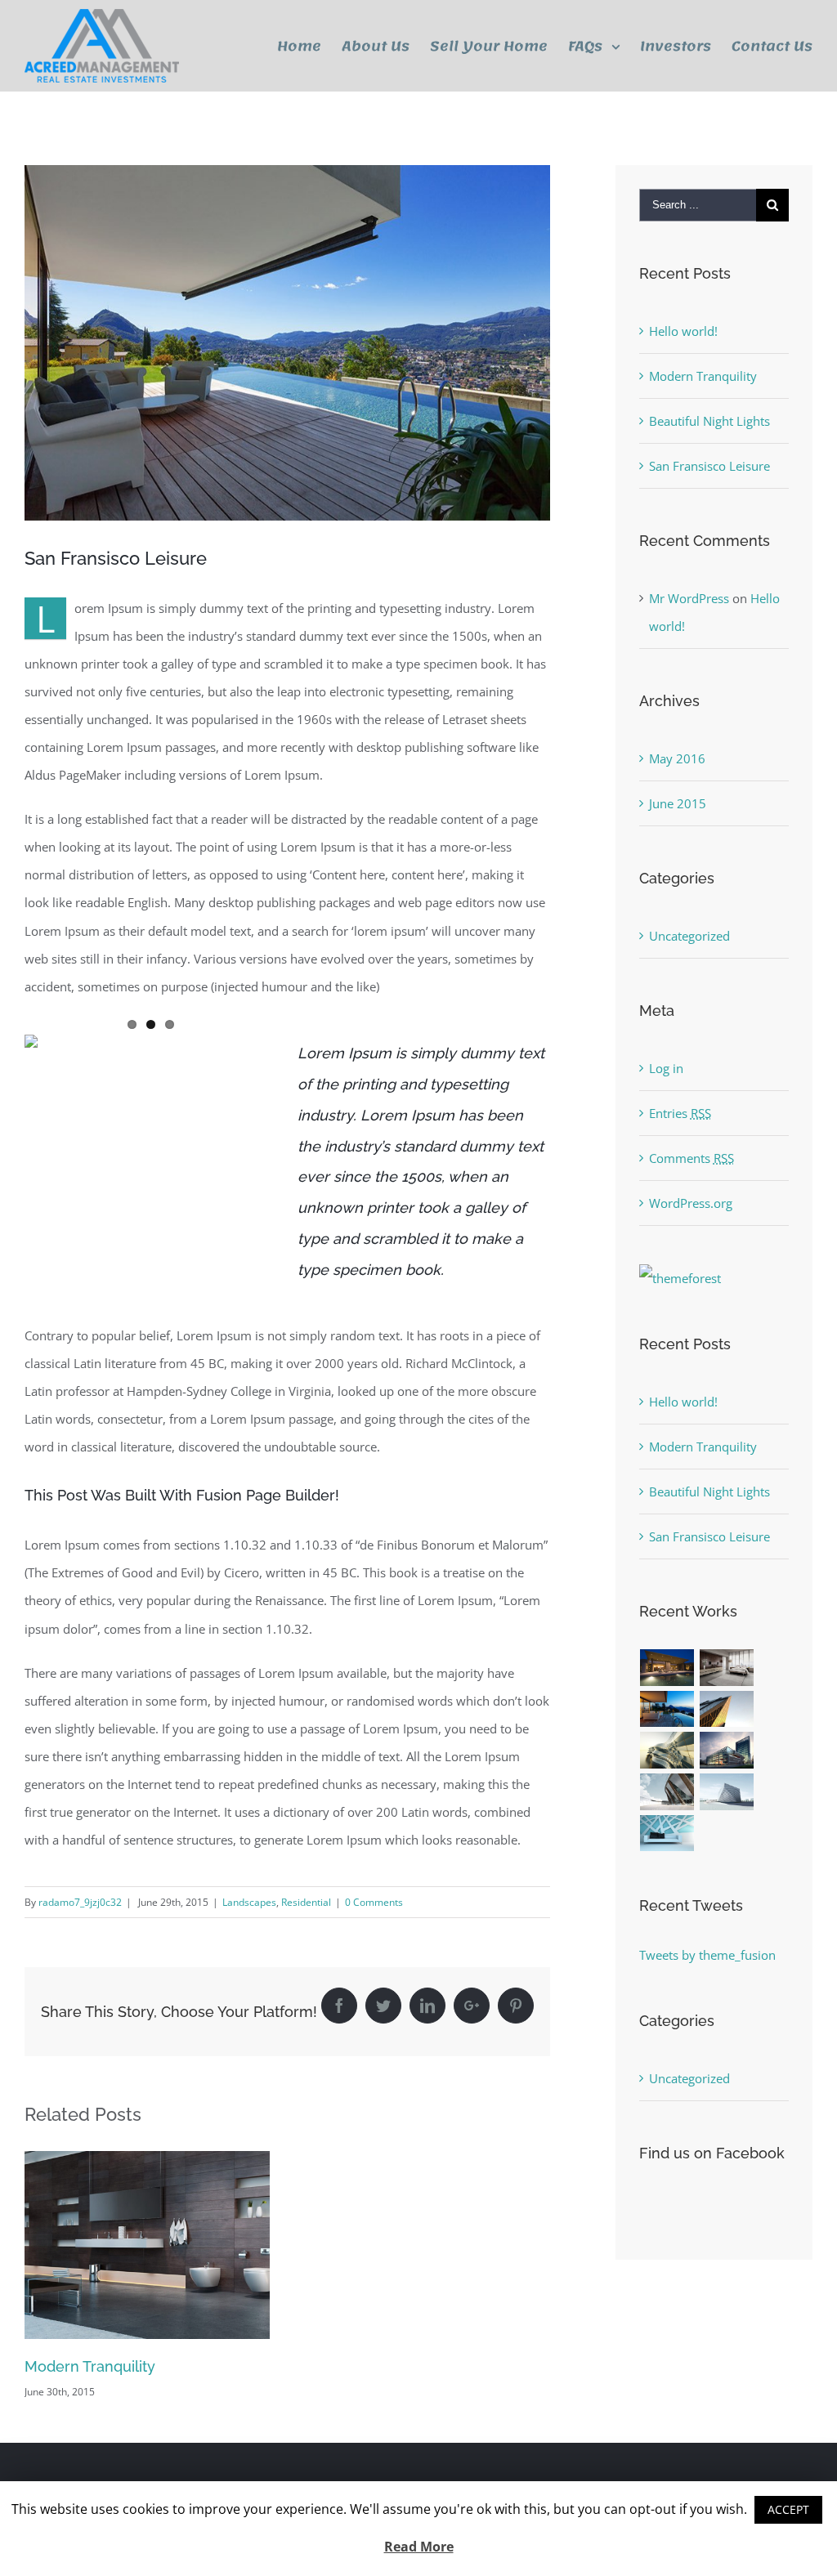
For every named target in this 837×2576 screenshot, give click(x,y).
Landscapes (249, 1902)
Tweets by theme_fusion (707, 1955)
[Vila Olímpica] (667, 1834)
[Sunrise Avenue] (667, 1668)
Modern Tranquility (90, 2366)
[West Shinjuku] (667, 1750)
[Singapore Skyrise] (727, 1668)
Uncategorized (689, 936)
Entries (680, 1113)
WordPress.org (691, 1203)
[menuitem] (309, 46)
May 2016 (677, 758)
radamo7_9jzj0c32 (80, 1902)
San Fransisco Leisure (709, 466)
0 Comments (374, 1902)
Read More (419, 2547)
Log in (666, 1068)
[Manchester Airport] (727, 1750)
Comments (692, 1158)
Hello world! (683, 331)
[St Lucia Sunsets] (667, 1709)
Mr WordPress (689, 598)
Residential (306, 1902)
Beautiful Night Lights (709, 421)
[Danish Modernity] (727, 1709)
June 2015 (678, 803)
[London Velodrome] (667, 1792)
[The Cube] (727, 1792)
